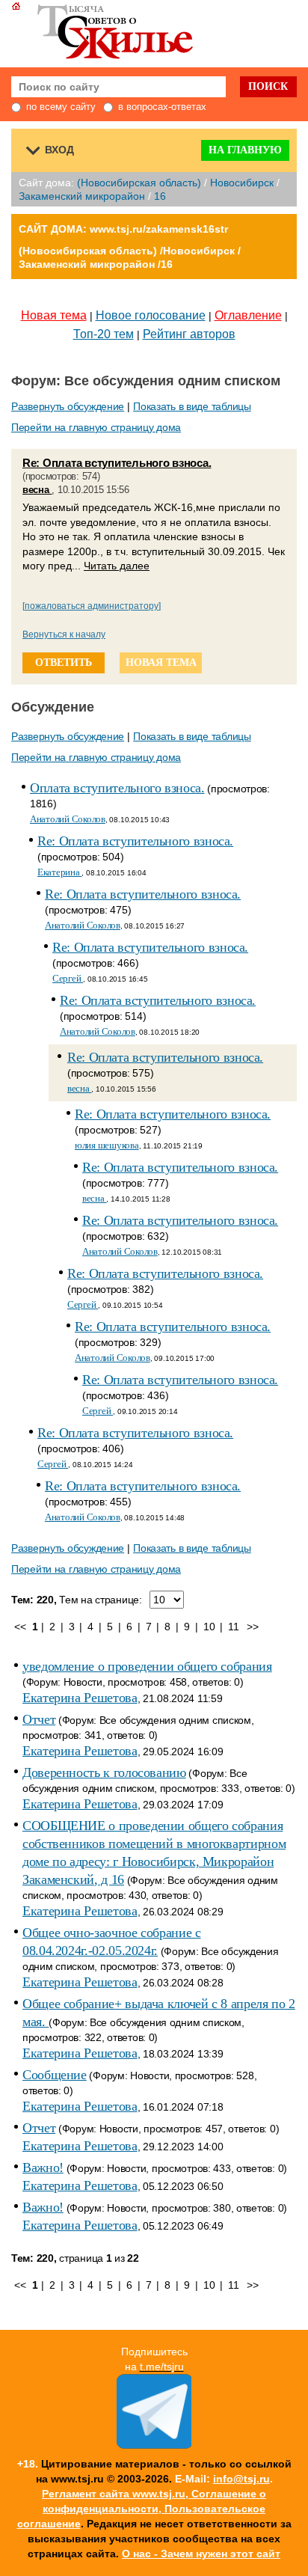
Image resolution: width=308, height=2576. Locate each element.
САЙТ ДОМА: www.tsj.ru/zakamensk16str (123, 229)
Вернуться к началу (64, 634)
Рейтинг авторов (189, 334)
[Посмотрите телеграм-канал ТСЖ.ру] (154, 2445)
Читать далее (117, 566)
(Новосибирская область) (139, 183)
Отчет (39, 1719)
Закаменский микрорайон (82, 196)
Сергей (68, 978)
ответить (64, 663)
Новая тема (54, 315)
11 (233, 1627)
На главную (245, 150)
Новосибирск (242, 183)
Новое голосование (151, 315)
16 (160, 196)
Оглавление (248, 315)
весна (37, 490)
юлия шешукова (107, 1145)
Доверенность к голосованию (104, 1772)
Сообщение (55, 2075)
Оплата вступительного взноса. (117, 788)
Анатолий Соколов (68, 819)
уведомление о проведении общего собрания (147, 1666)
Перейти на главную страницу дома (96, 427)
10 (209, 1627)
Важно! (43, 2167)
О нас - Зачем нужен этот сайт (201, 2554)
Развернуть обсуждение (68, 406)
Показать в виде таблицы (192, 406)
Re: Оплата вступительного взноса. (117, 463)
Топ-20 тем (104, 334)
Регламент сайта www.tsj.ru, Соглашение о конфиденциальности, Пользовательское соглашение (142, 2509)
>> (252, 1627)
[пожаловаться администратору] (92, 606)
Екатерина (59, 872)
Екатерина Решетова (80, 1698)
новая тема (161, 663)
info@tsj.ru (241, 2479)
